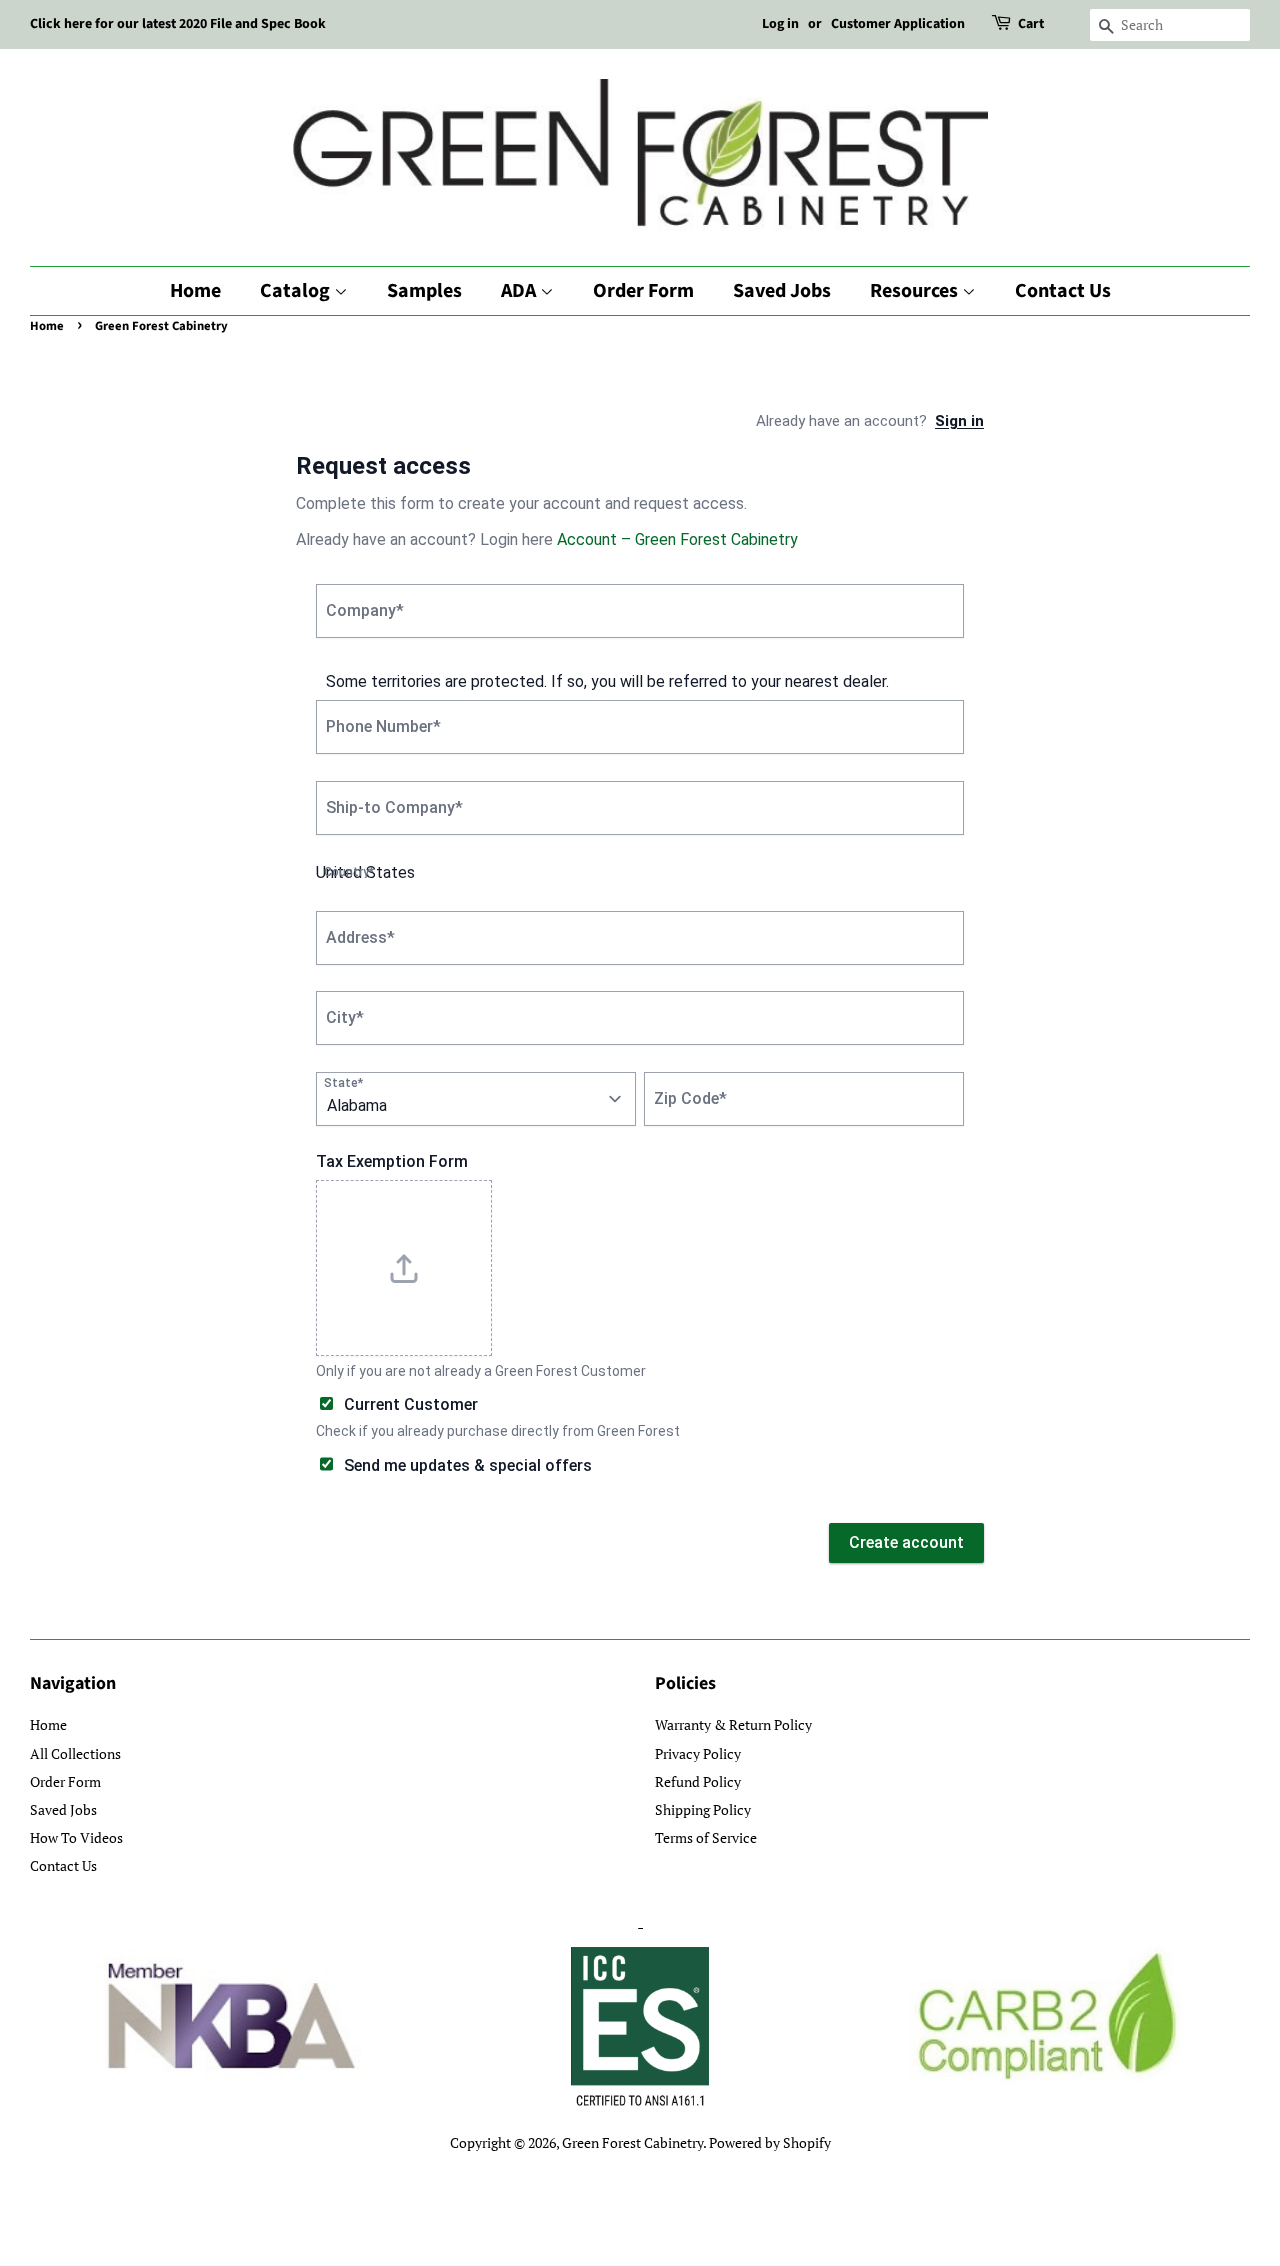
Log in (780, 24)
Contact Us (1063, 291)
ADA (520, 291)
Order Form (643, 291)
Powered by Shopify (770, 2142)
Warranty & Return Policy (733, 1724)
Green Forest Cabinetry (632, 2142)
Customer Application (898, 24)
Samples (424, 291)
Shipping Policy (703, 1809)
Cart (1031, 24)
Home (195, 291)
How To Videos (76, 1837)
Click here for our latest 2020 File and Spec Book (178, 24)
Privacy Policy (698, 1753)
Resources (916, 291)
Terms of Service (706, 1837)
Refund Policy (698, 1781)
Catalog (297, 291)
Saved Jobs (782, 291)
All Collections (75, 1753)
